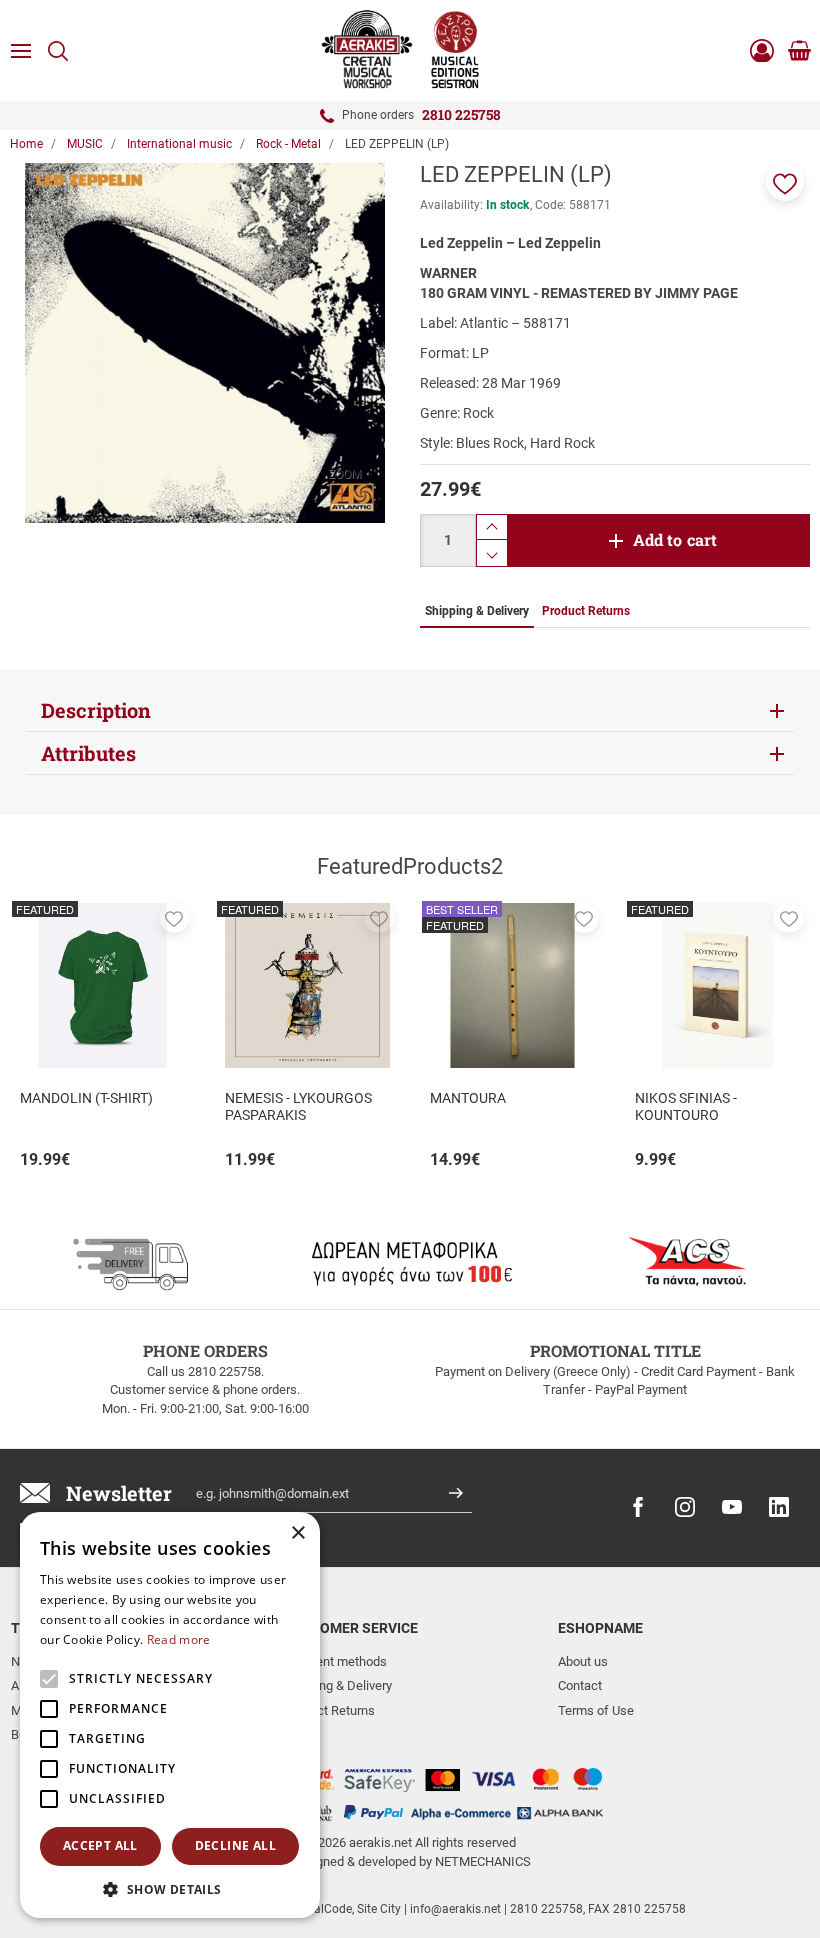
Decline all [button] (235, 1845)
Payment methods (335, 1661)
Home (26, 144)
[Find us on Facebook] (638, 1507)
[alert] (170, 1715)
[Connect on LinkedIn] (779, 1507)
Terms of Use (596, 1710)
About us (583, 1661)
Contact (580, 1685)
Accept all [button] (100, 1845)
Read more (179, 1639)
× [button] (297, 1533)
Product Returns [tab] (586, 611)
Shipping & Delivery (338, 1685)
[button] (785, 182)
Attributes (88, 753)
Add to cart (675, 539)
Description (96, 710)
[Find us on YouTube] (732, 1507)
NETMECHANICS (483, 1861)
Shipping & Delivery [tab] (477, 611)
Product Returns (329, 1710)
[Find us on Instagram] (685, 1507)
